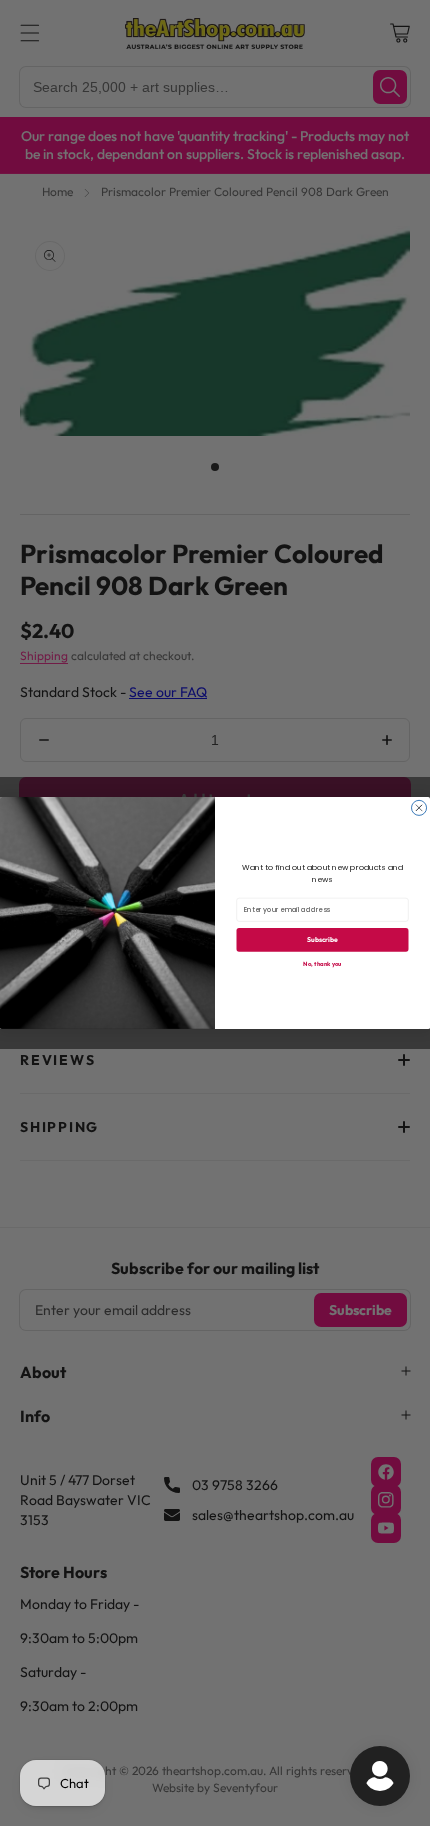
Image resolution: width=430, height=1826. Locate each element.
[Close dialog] (419, 807)
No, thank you (322, 964)
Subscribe (322, 939)
